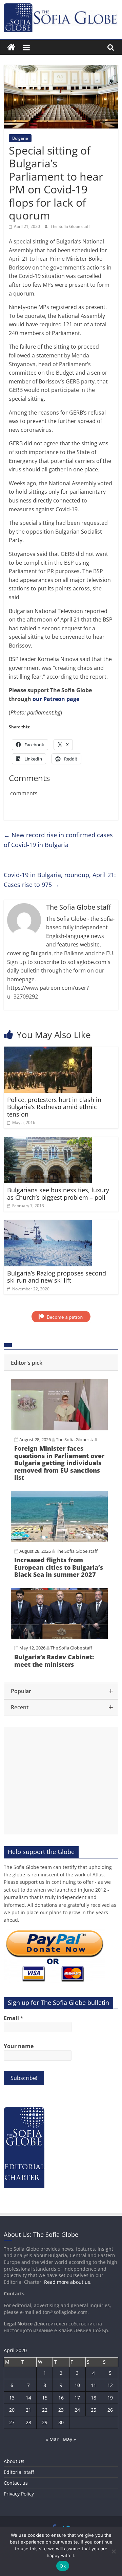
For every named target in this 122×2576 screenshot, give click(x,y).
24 (77, 2410)
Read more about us (67, 2282)
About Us (14, 2461)
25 (94, 2410)
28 (28, 2422)
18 (94, 2398)
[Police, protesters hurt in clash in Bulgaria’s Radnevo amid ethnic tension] (48, 1051)
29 (45, 2422)
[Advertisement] (61, 1781)
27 (12, 2422)
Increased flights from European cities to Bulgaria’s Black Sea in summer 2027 (59, 1567)
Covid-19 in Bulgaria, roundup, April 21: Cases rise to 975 (60, 880)
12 (110, 2385)
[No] (114, 2551)
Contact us (16, 2483)
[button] (61, 1363)
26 (110, 2410)
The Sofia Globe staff (70, 226)
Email (14, 2018)
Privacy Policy (19, 2494)
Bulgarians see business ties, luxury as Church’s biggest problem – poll (58, 1194)
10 (77, 2385)
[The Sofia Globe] (11, 48)
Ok (63, 2566)
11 (94, 2385)
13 (12, 2398)
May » (69, 2439)
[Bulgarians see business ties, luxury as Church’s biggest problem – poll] (48, 1141)
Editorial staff (19, 2472)
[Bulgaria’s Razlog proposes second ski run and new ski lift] (48, 1224)
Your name (19, 2046)
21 (28, 2410)
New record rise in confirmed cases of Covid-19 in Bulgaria (58, 840)
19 (110, 2398)
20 (12, 2410)
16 (61, 2398)
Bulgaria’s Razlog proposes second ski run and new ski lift (57, 1277)
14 (28, 2398)
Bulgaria (20, 138)
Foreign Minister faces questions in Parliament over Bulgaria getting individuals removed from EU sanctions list (59, 1463)
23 (61, 2410)
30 (61, 2422)
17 (77, 2398)
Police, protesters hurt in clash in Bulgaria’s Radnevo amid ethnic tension (54, 1107)
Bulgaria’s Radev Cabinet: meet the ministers (54, 1661)
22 (45, 2410)
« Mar (52, 2439)
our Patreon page (56, 699)
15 (45, 2398)
